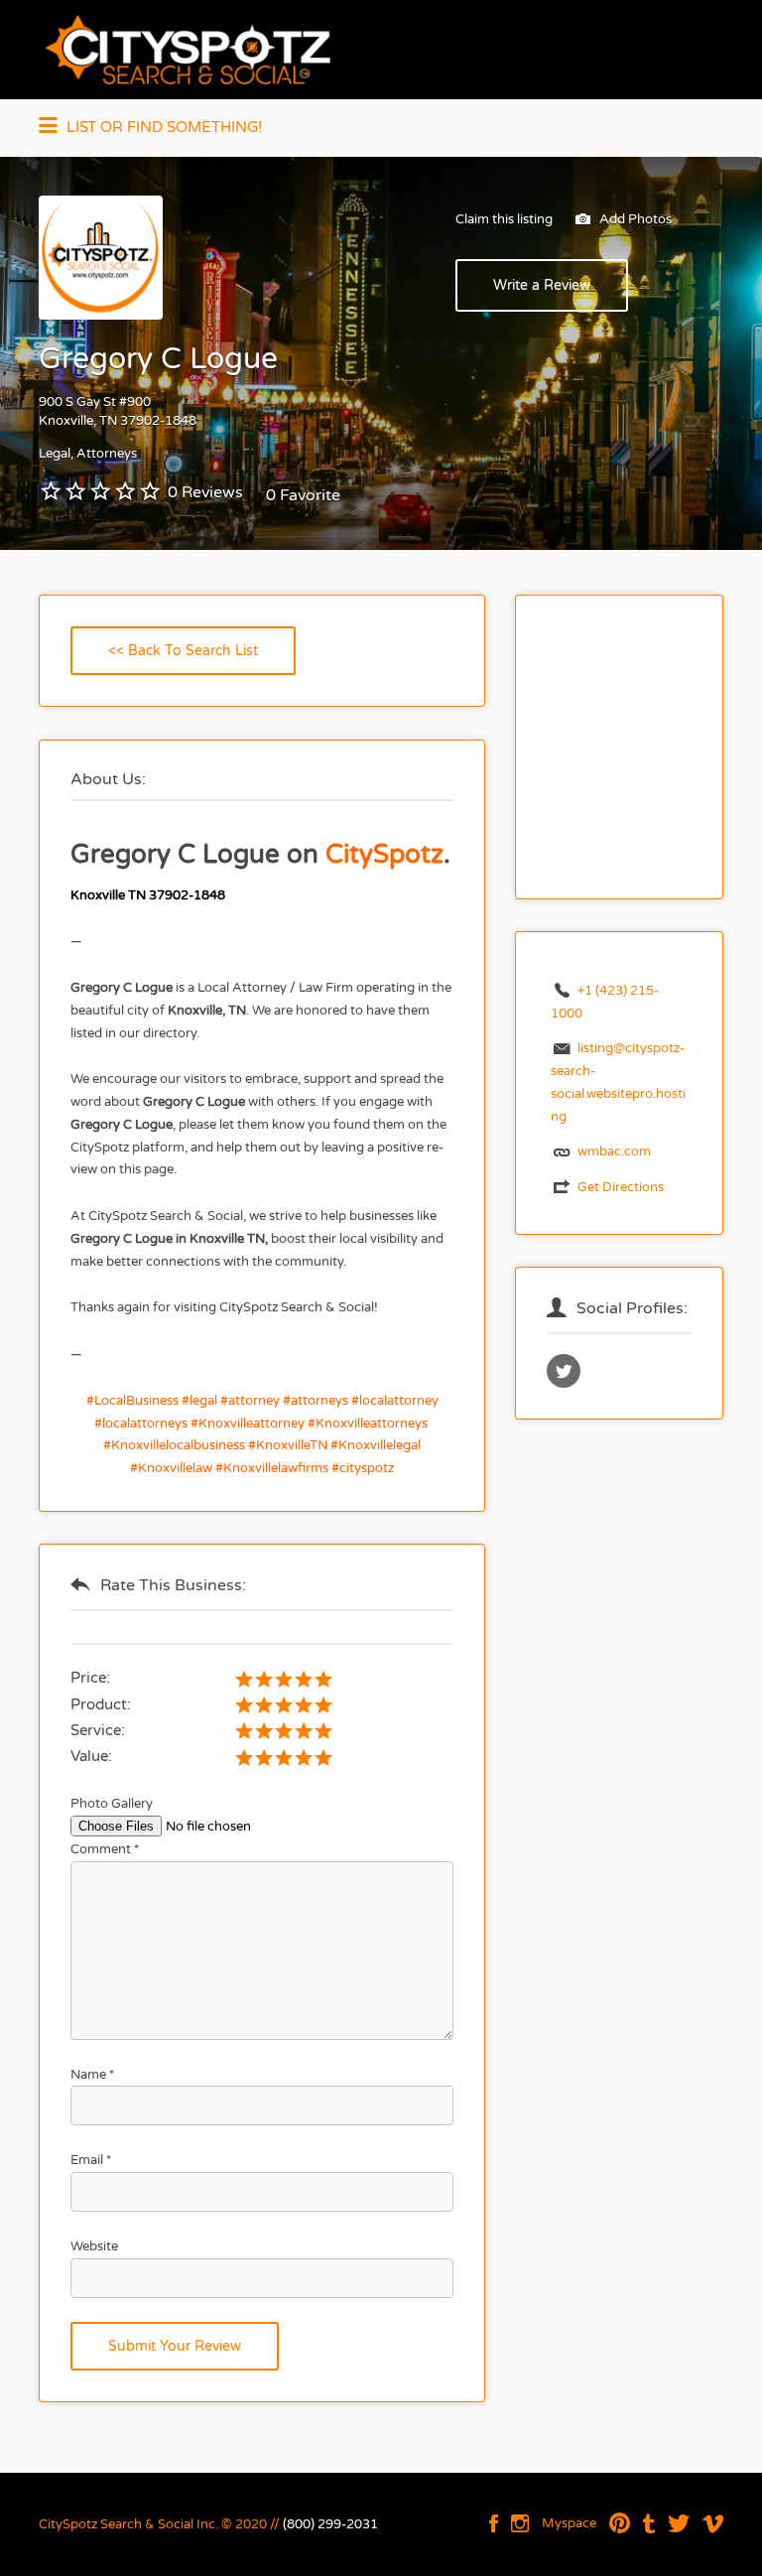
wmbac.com (614, 1152)
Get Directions (621, 1187)
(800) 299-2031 (330, 2524)
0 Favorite (303, 495)
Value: (91, 1756)
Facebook (494, 2523)
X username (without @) (564, 1371)
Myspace (569, 2523)
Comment (105, 1849)
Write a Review (542, 285)
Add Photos (634, 219)
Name (92, 2075)
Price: (90, 1678)
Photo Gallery (112, 1804)
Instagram (520, 2523)
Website (94, 2246)
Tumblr (649, 2523)
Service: (98, 1730)
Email (91, 2160)
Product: (101, 1704)
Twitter (679, 2523)
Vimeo (713, 2523)
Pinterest (620, 2523)
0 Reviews (205, 492)
